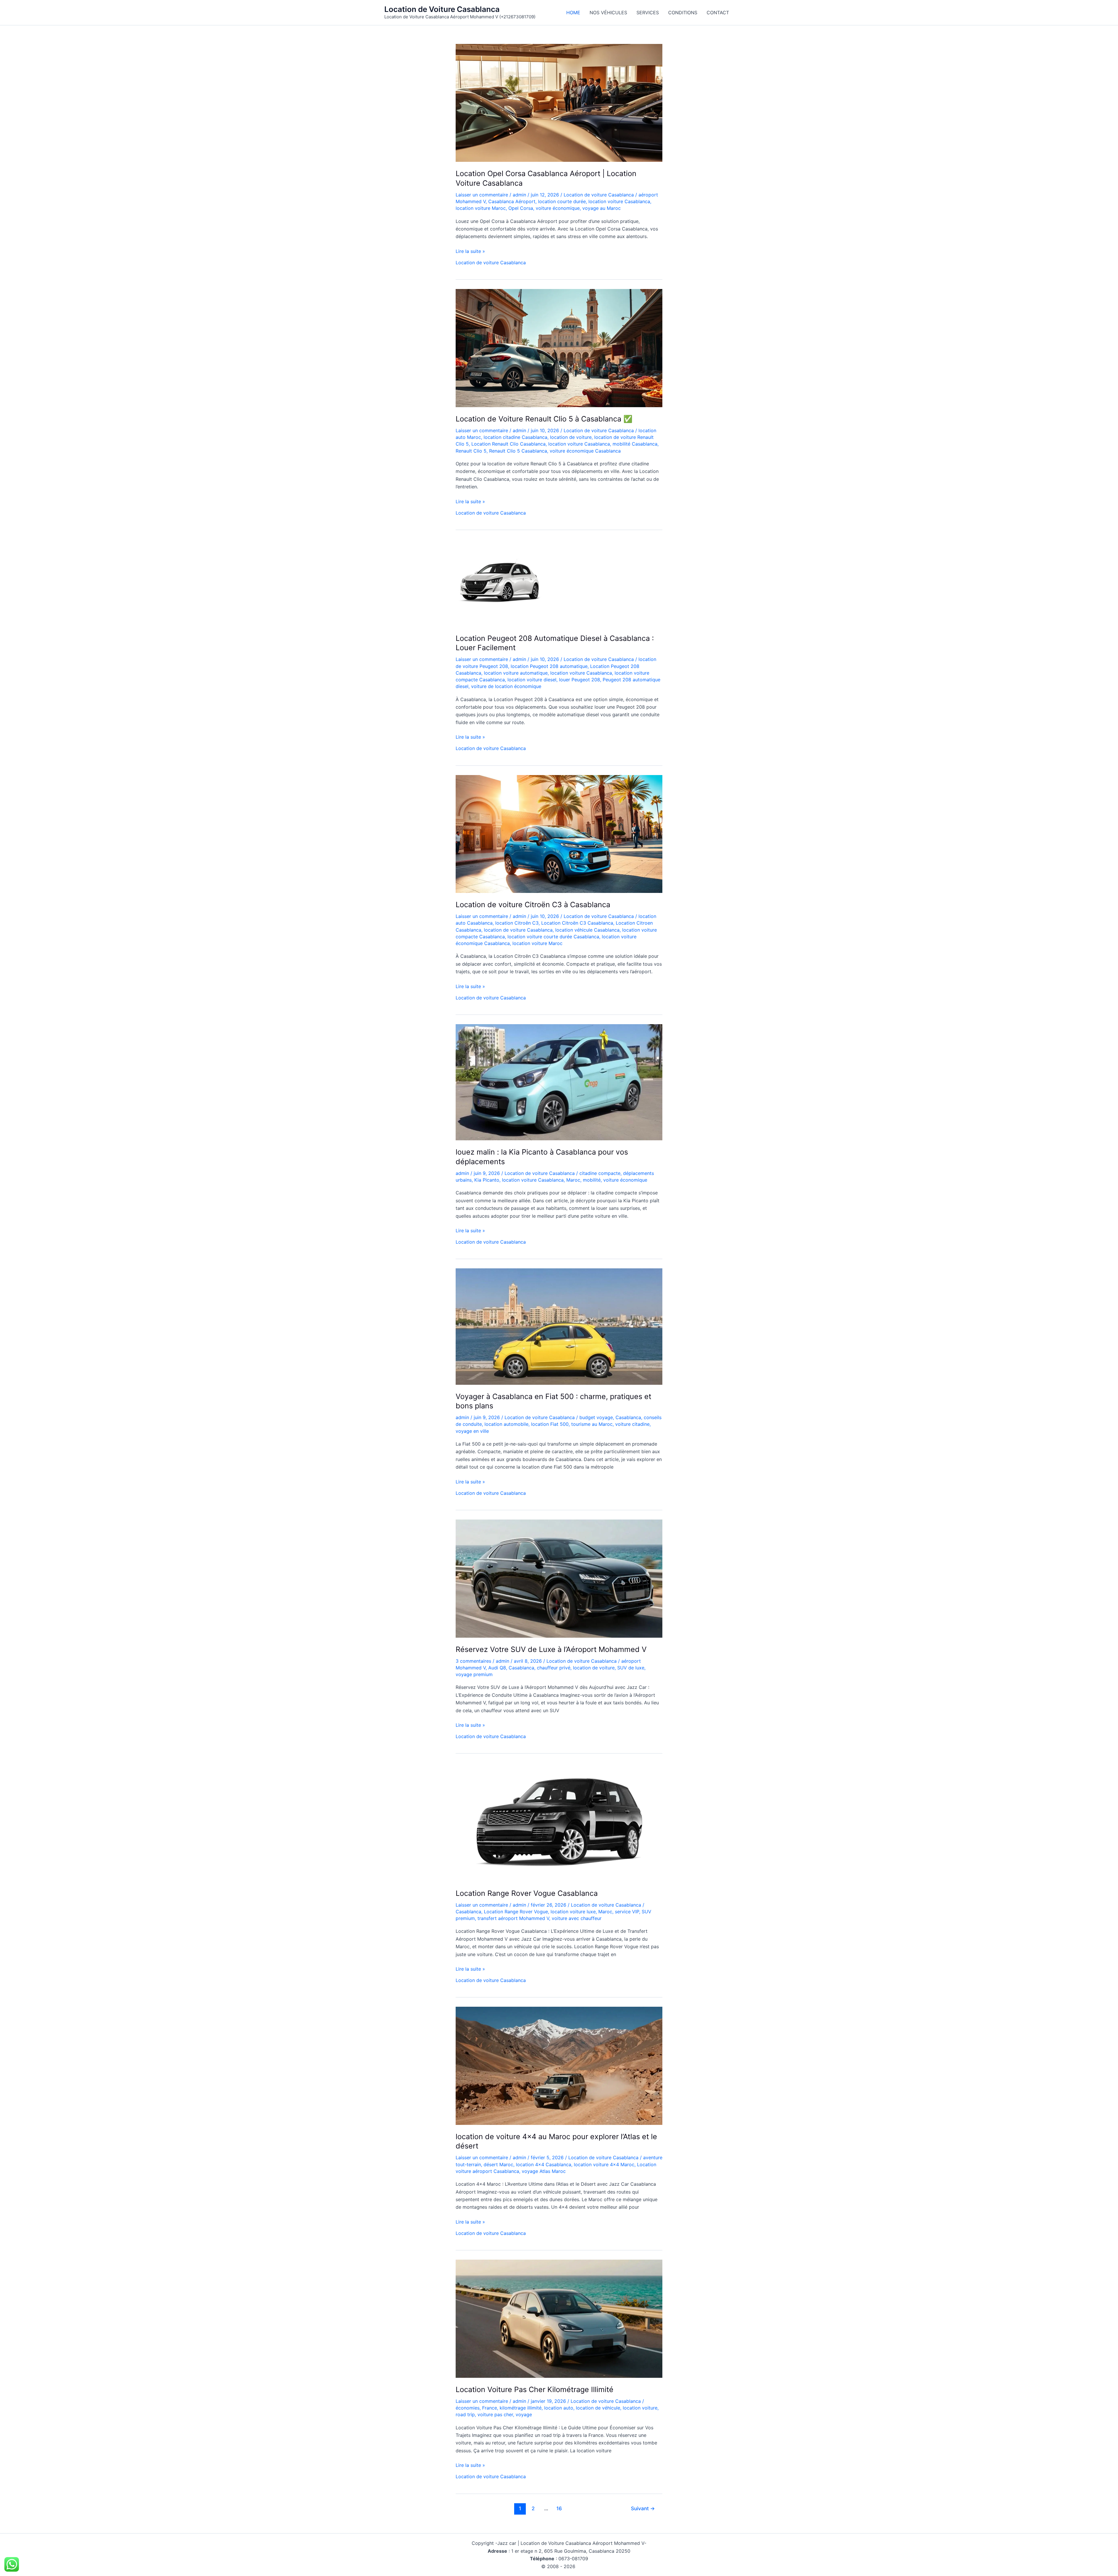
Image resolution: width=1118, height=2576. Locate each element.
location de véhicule (598, 2408)
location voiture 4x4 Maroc (604, 2164)
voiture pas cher (495, 2414)
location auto (559, 2408)
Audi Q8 (497, 1668)
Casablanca (628, 1417)
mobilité (592, 1180)
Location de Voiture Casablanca (442, 9)
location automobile (506, 1424)
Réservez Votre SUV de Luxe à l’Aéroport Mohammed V (551, 1649)
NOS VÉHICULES (608, 13)
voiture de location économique (506, 686)
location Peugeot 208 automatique (549, 666)
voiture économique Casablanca (585, 451)
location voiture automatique (516, 673)
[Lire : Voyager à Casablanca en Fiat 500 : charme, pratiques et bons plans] (559, 1326)
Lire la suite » (470, 251)
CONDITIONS (683, 13)
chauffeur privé (554, 1668)
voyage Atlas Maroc (544, 2171)
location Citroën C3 (517, 923)
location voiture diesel (532, 680)
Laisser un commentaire (482, 195)
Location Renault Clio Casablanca (508, 444)
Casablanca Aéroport (512, 201)
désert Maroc (498, 2164)
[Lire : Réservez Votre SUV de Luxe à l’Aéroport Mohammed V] (559, 1578)
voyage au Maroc (602, 208)
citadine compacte (600, 1173)
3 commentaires (473, 1661)
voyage (524, 2414)
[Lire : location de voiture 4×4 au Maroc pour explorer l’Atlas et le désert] (559, 2065)
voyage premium (474, 1674)
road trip (465, 2414)
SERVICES (648, 13)
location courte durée (562, 201)
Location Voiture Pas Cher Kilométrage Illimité (535, 2389)
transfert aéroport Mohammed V (513, 1918)
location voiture (640, 2408)
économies (468, 2408)
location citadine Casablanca (515, 437)
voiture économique (558, 208)
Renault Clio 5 (471, 451)
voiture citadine (632, 1424)
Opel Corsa (521, 208)
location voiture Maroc (481, 208)
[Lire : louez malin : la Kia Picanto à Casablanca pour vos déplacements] (559, 1082)
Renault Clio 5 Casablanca (518, 451)
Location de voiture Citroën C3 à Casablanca (533, 905)
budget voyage (596, 1417)
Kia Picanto (487, 1180)
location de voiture (571, 437)
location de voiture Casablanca (518, 930)
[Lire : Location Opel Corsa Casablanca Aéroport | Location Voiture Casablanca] (559, 102)
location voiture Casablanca (619, 201)
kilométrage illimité (521, 2408)
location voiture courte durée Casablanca (553, 937)
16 (559, 2508)
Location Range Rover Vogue (516, 1912)
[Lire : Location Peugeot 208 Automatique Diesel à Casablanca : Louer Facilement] (499, 582)
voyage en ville (472, 1431)
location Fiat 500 (550, 1424)
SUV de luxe (631, 1668)
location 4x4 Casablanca (544, 2164)
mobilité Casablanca (635, 444)
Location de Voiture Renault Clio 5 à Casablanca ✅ (544, 419)
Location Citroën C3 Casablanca (577, 923)
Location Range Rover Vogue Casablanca (527, 1893)
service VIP (627, 1912)
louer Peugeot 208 (580, 680)
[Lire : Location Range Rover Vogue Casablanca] (559, 1822)
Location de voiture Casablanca (599, 195)
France (490, 2408)
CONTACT (718, 13)
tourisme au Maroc (592, 1424)
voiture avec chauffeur (577, 1918)
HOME (573, 13)
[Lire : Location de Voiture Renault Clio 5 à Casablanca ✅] (559, 348)
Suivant (643, 2508)
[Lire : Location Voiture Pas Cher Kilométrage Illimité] (559, 2318)
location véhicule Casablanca (587, 930)
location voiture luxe (573, 1912)
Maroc (573, 1180)
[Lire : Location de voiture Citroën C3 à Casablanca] (559, 834)
